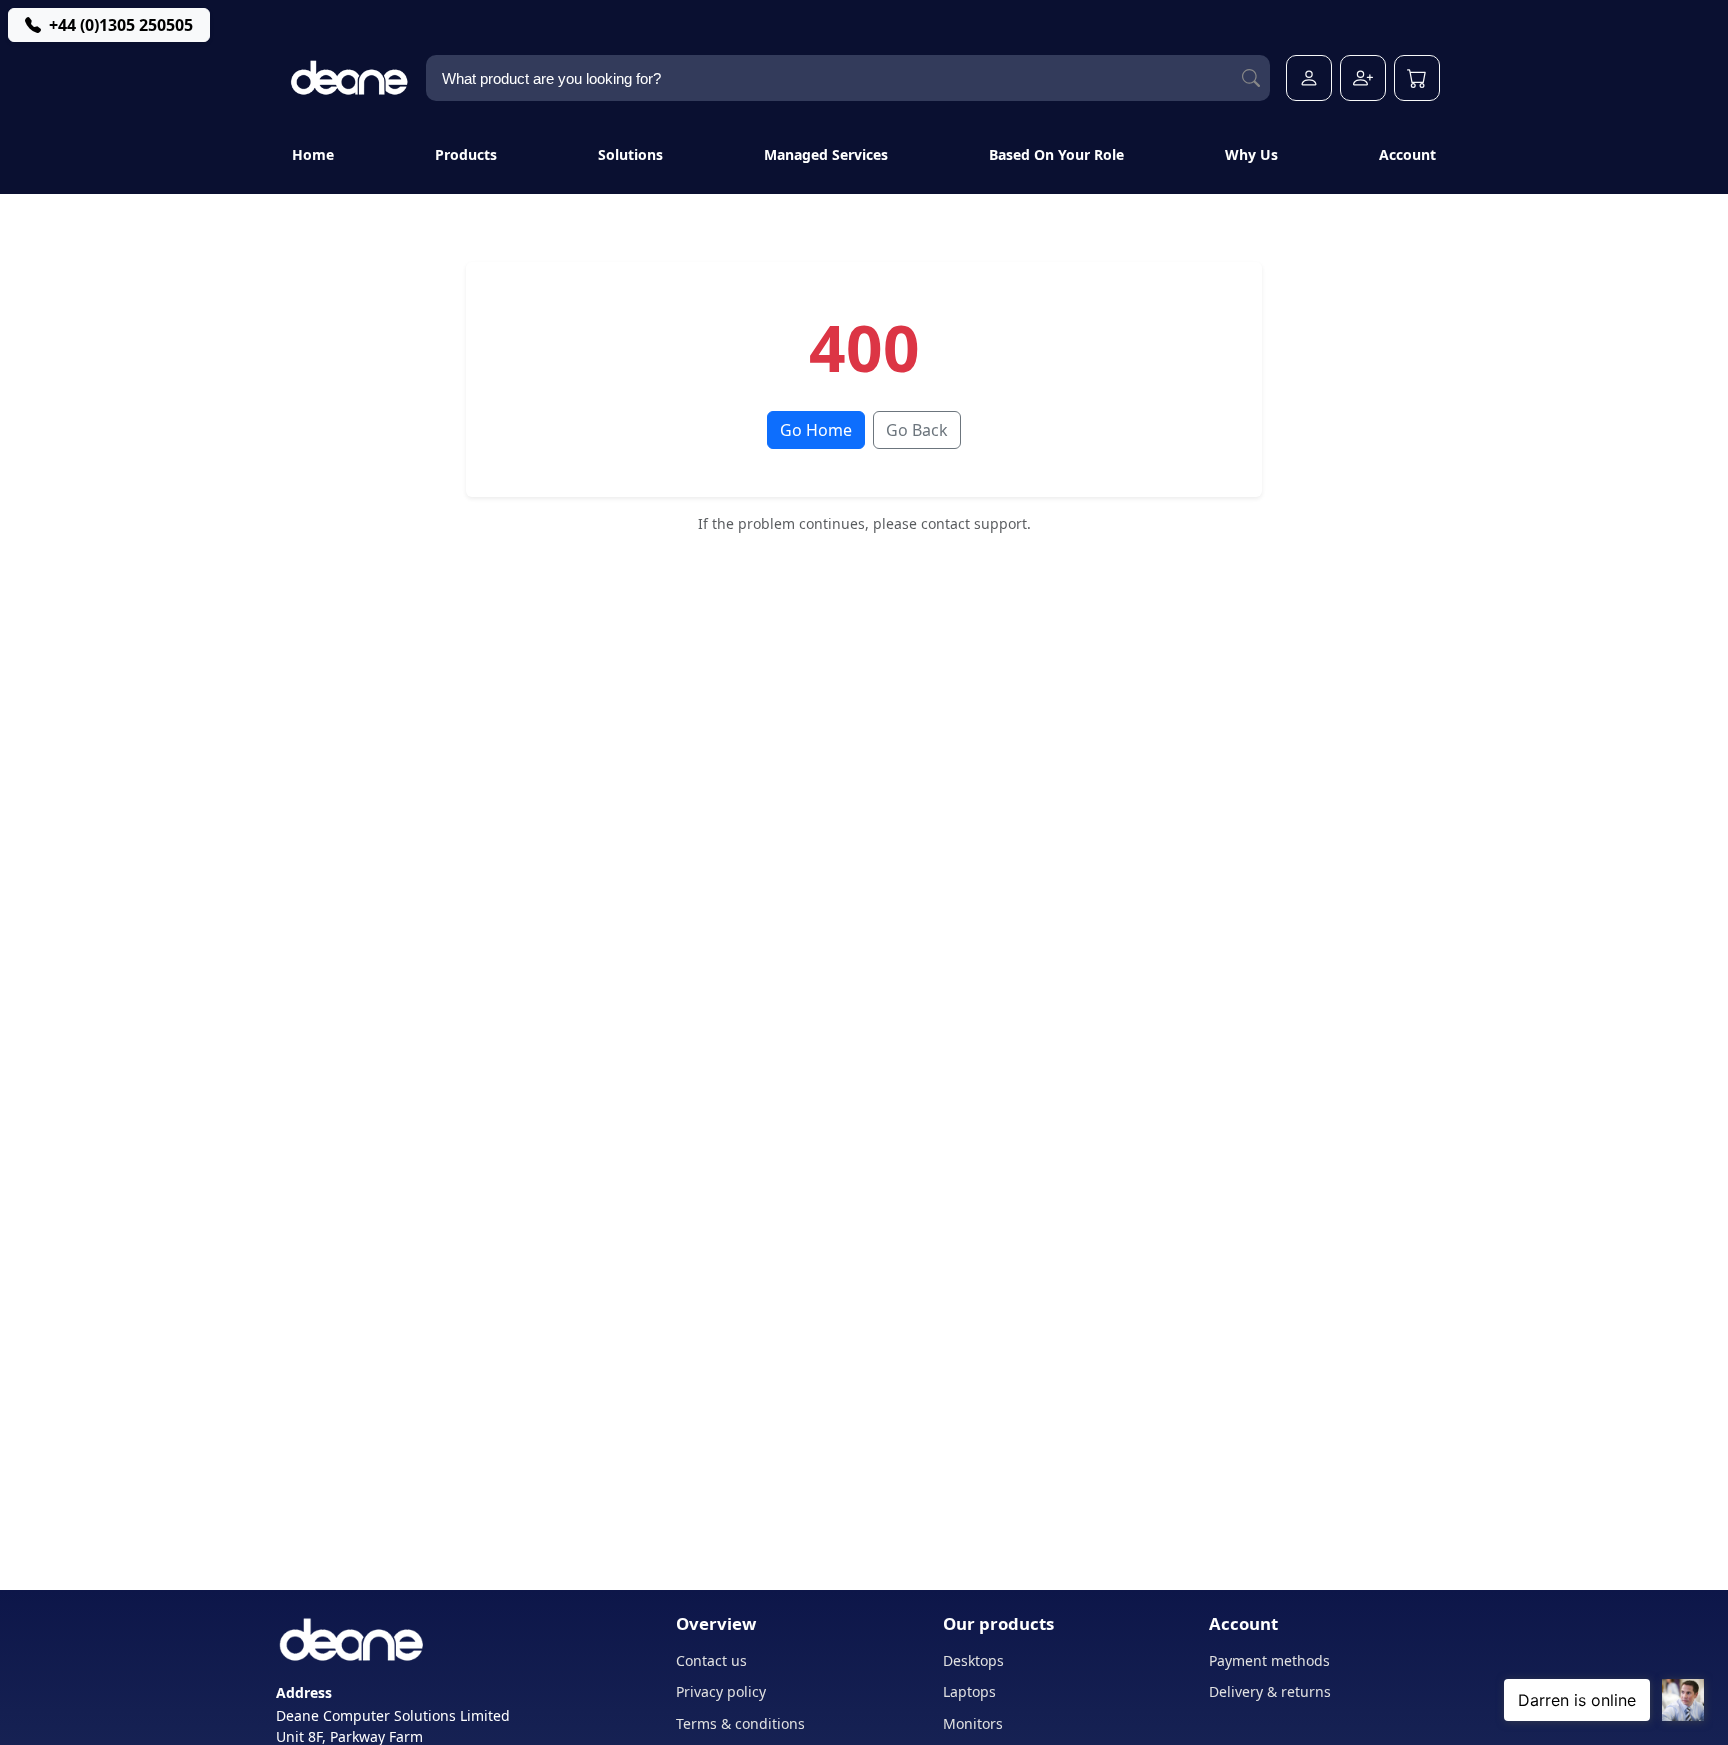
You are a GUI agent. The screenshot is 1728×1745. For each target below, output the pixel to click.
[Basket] (1417, 78)
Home (313, 154)
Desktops (973, 1660)
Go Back (917, 430)
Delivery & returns (1270, 1691)
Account (1407, 154)
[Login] (1309, 78)
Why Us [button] (1251, 154)
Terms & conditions (740, 1723)
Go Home (816, 430)
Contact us (711, 1660)
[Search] (1251, 78)
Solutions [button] (630, 154)
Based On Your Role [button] (1056, 154)
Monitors (973, 1723)
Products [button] (466, 154)
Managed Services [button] (826, 154)
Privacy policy (721, 1691)
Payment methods (1269, 1660)
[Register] (1363, 78)
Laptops (969, 1691)
